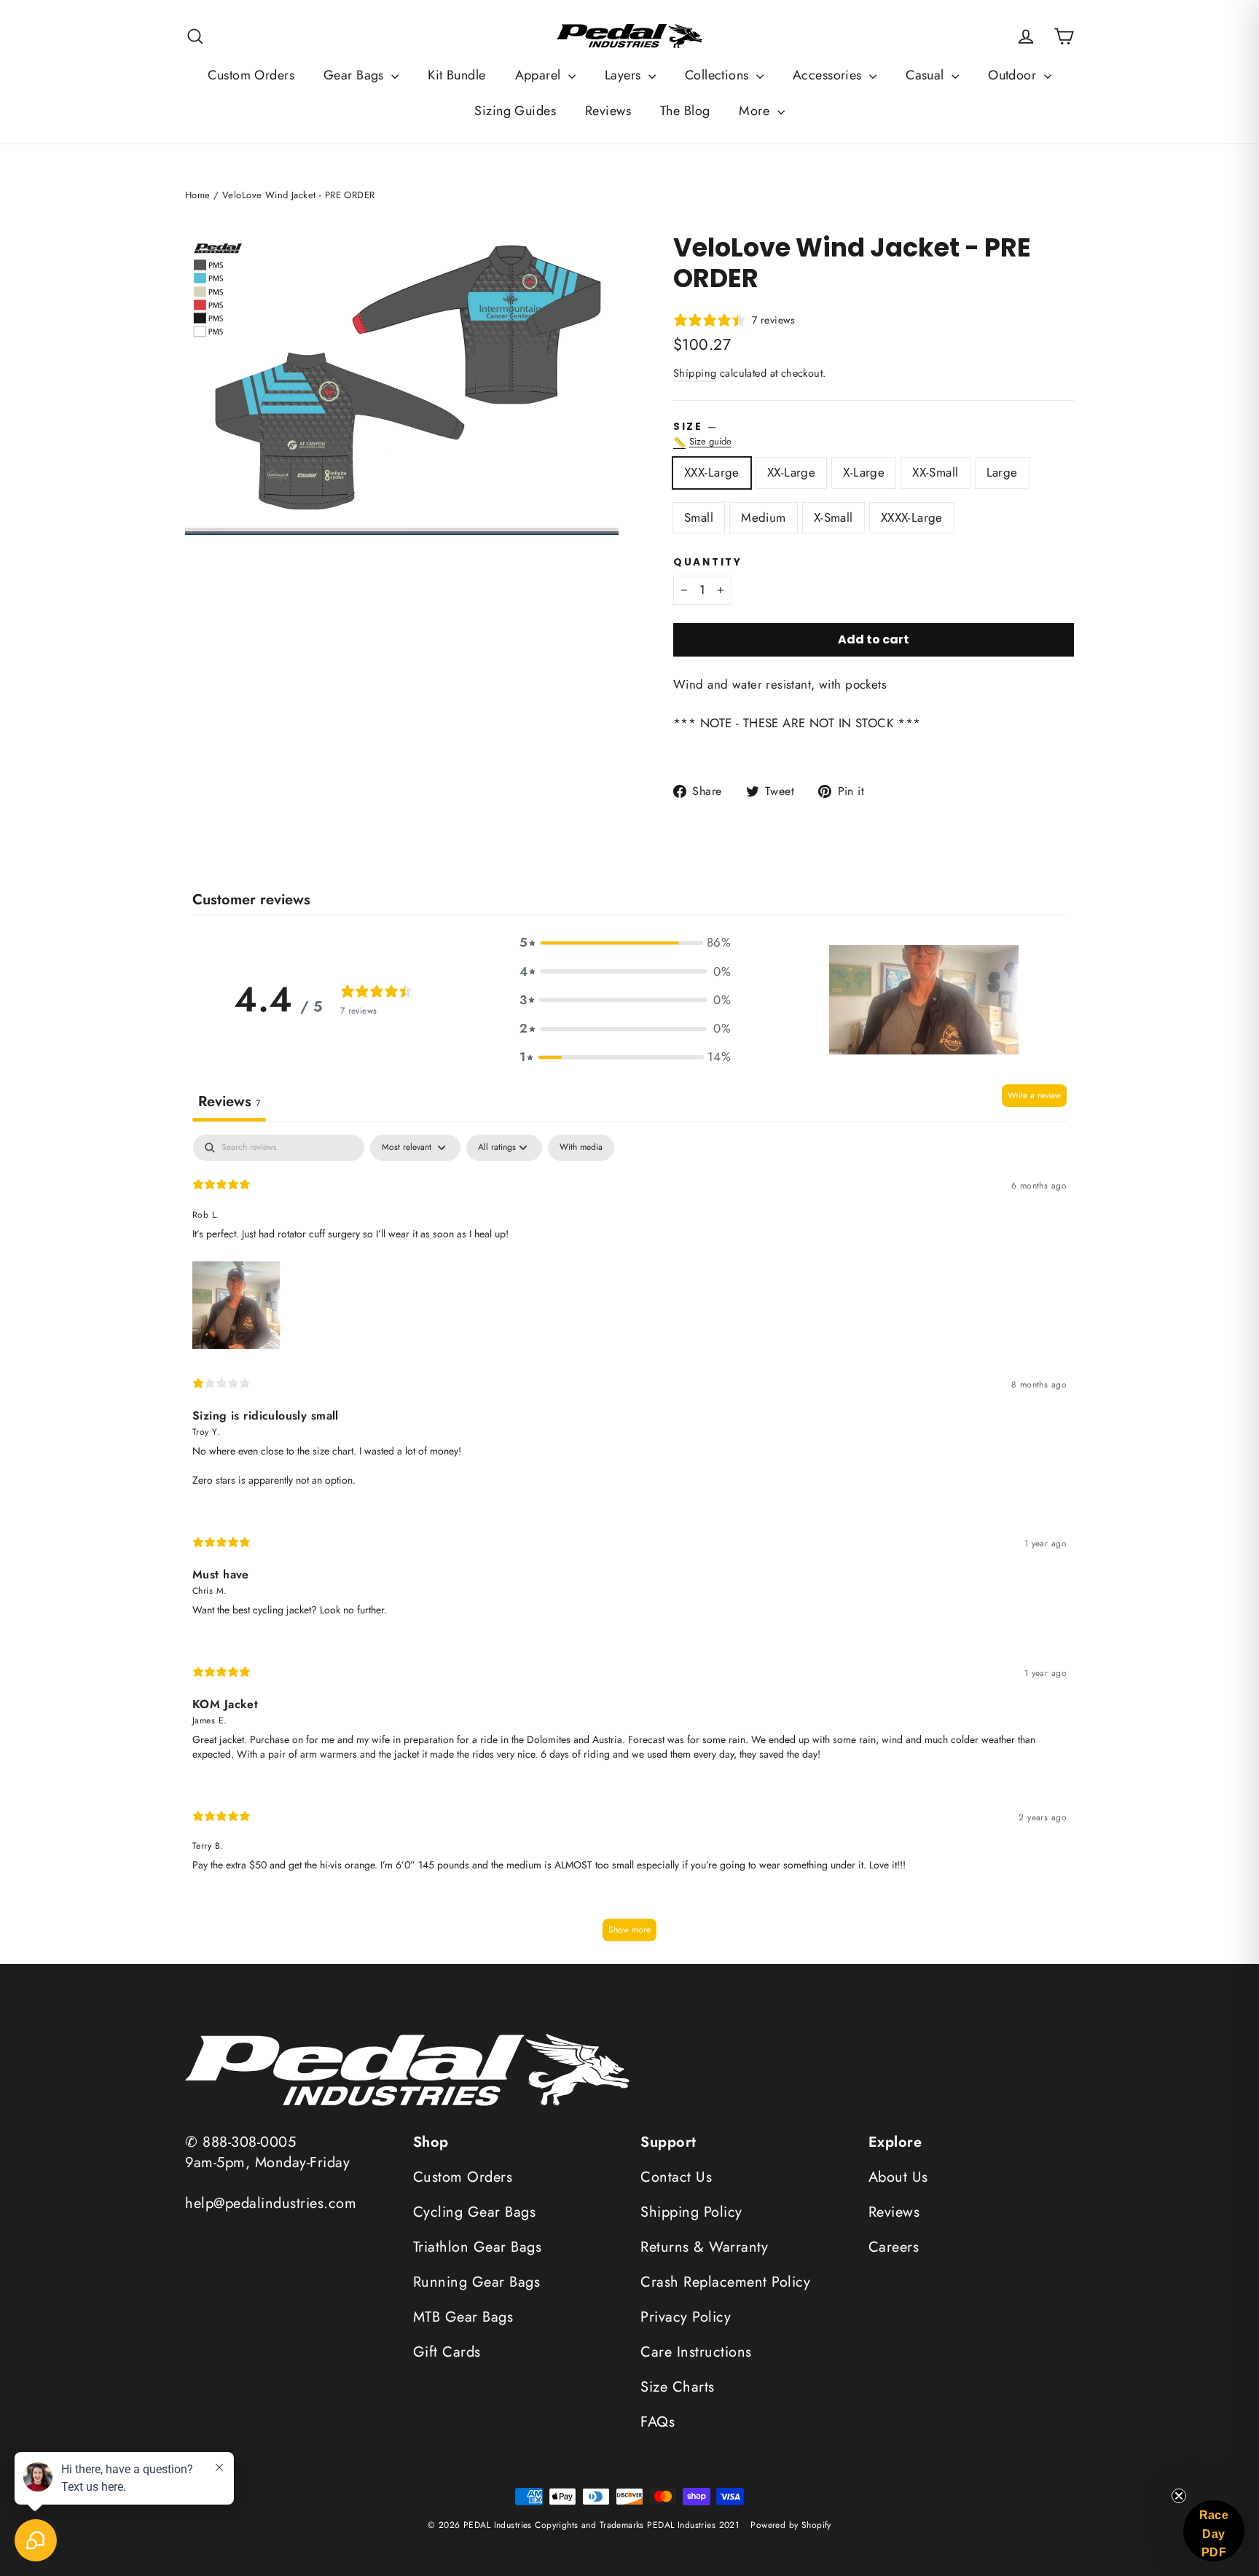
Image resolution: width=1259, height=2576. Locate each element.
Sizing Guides (515, 111)
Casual (927, 75)
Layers (625, 75)
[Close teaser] (1179, 2496)
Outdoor (1014, 75)
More (756, 111)
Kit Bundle (456, 75)
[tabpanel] (629, 1545)
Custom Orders (251, 75)
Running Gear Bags (477, 2282)
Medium (764, 517)
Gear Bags (356, 75)
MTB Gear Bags (463, 2317)
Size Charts (678, 2387)
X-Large (864, 472)
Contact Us (676, 2177)
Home (198, 195)
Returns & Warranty (704, 2247)
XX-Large (791, 472)
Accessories (829, 75)
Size (874, 435)
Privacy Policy (686, 2317)
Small (699, 517)
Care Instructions (696, 2352)
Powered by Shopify (791, 2525)
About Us (898, 2177)
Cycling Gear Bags (475, 2212)
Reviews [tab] (229, 1101)
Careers (894, 2247)
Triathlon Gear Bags (478, 2247)
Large (1002, 472)
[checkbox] (581, 1148)
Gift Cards (447, 2352)
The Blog (685, 111)
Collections (719, 75)
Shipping (695, 373)
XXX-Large (712, 472)
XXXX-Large (912, 517)
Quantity (708, 563)
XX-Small (935, 472)
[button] (625, 943)
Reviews (608, 111)
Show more (629, 1930)
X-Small (834, 517)
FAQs (658, 2422)
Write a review (1034, 1095)
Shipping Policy (691, 2212)
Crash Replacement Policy (725, 2282)
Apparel (540, 75)
